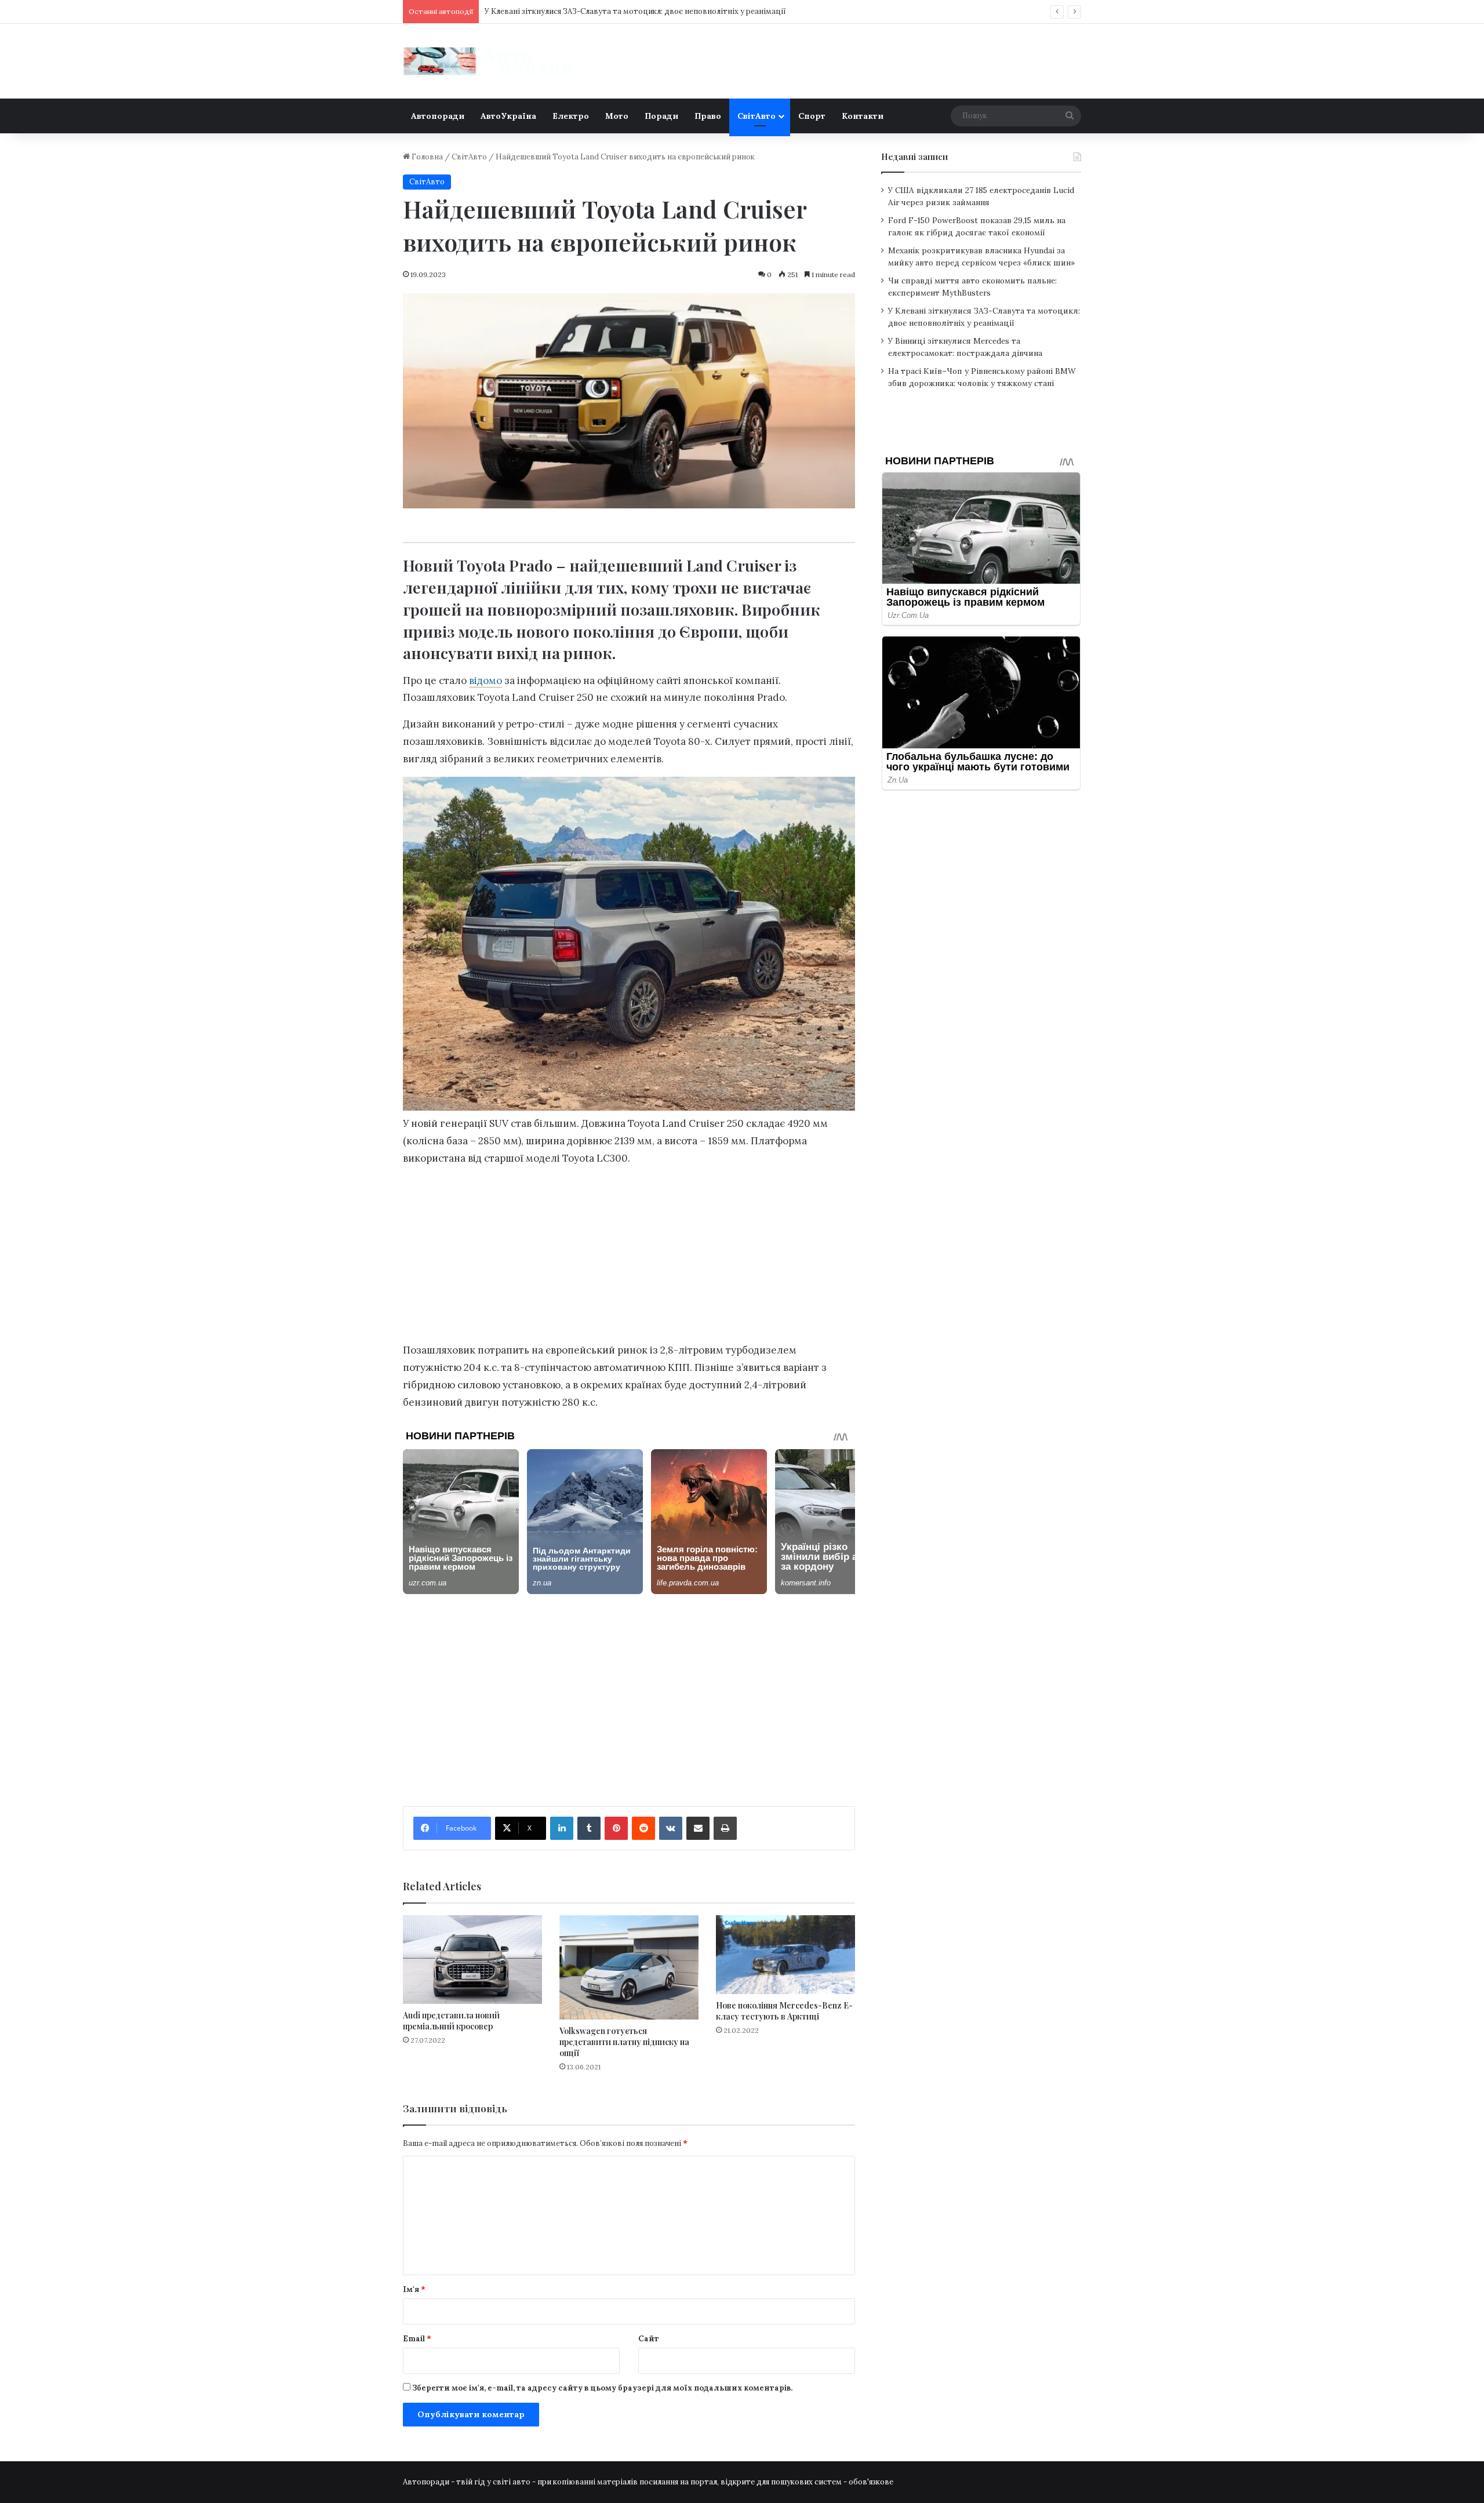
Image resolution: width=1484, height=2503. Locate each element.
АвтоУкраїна (508, 116)
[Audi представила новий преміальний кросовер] (472, 1960)
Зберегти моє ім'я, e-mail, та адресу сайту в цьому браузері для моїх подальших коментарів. (602, 2388)
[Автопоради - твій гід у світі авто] (490, 61)
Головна (426, 157)
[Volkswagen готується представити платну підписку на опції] (629, 1967)
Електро (571, 116)
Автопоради (438, 116)
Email (417, 2339)
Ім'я (414, 2289)
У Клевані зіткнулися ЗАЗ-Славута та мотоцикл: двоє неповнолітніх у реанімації (635, 11)
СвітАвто (756, 116)
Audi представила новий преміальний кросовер (451, 2021)
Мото (617, 116)
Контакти (863, 116)
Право (708, 116)
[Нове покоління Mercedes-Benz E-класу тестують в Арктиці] (785, 1954)
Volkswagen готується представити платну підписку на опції (624, 2042)
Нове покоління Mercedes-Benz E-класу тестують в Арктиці (784, 2011)
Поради (661, 116)
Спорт (812, 116)
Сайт (649, 2339)
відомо (485, 681)
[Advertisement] (629, 1257)
